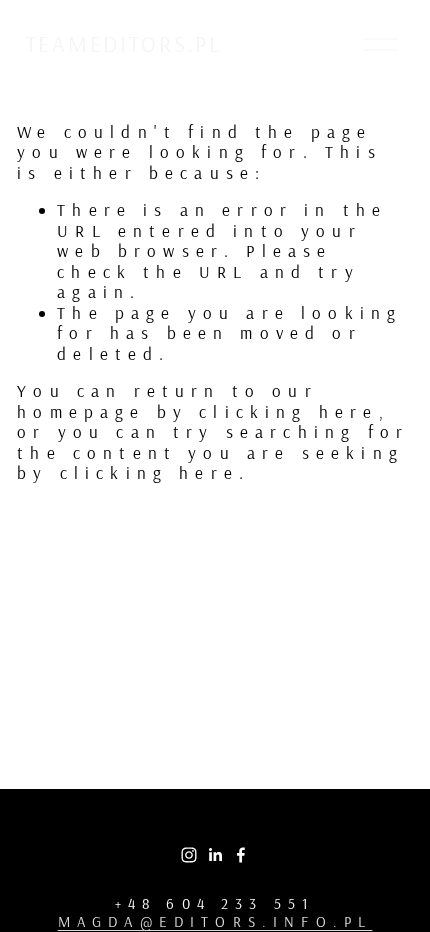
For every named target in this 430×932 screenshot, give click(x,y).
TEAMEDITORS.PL (124, 44)
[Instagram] (189, 855)
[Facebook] (241, 855)
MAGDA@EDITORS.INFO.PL (215, 922)
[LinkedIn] (215, 855)
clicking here (288, 411)
